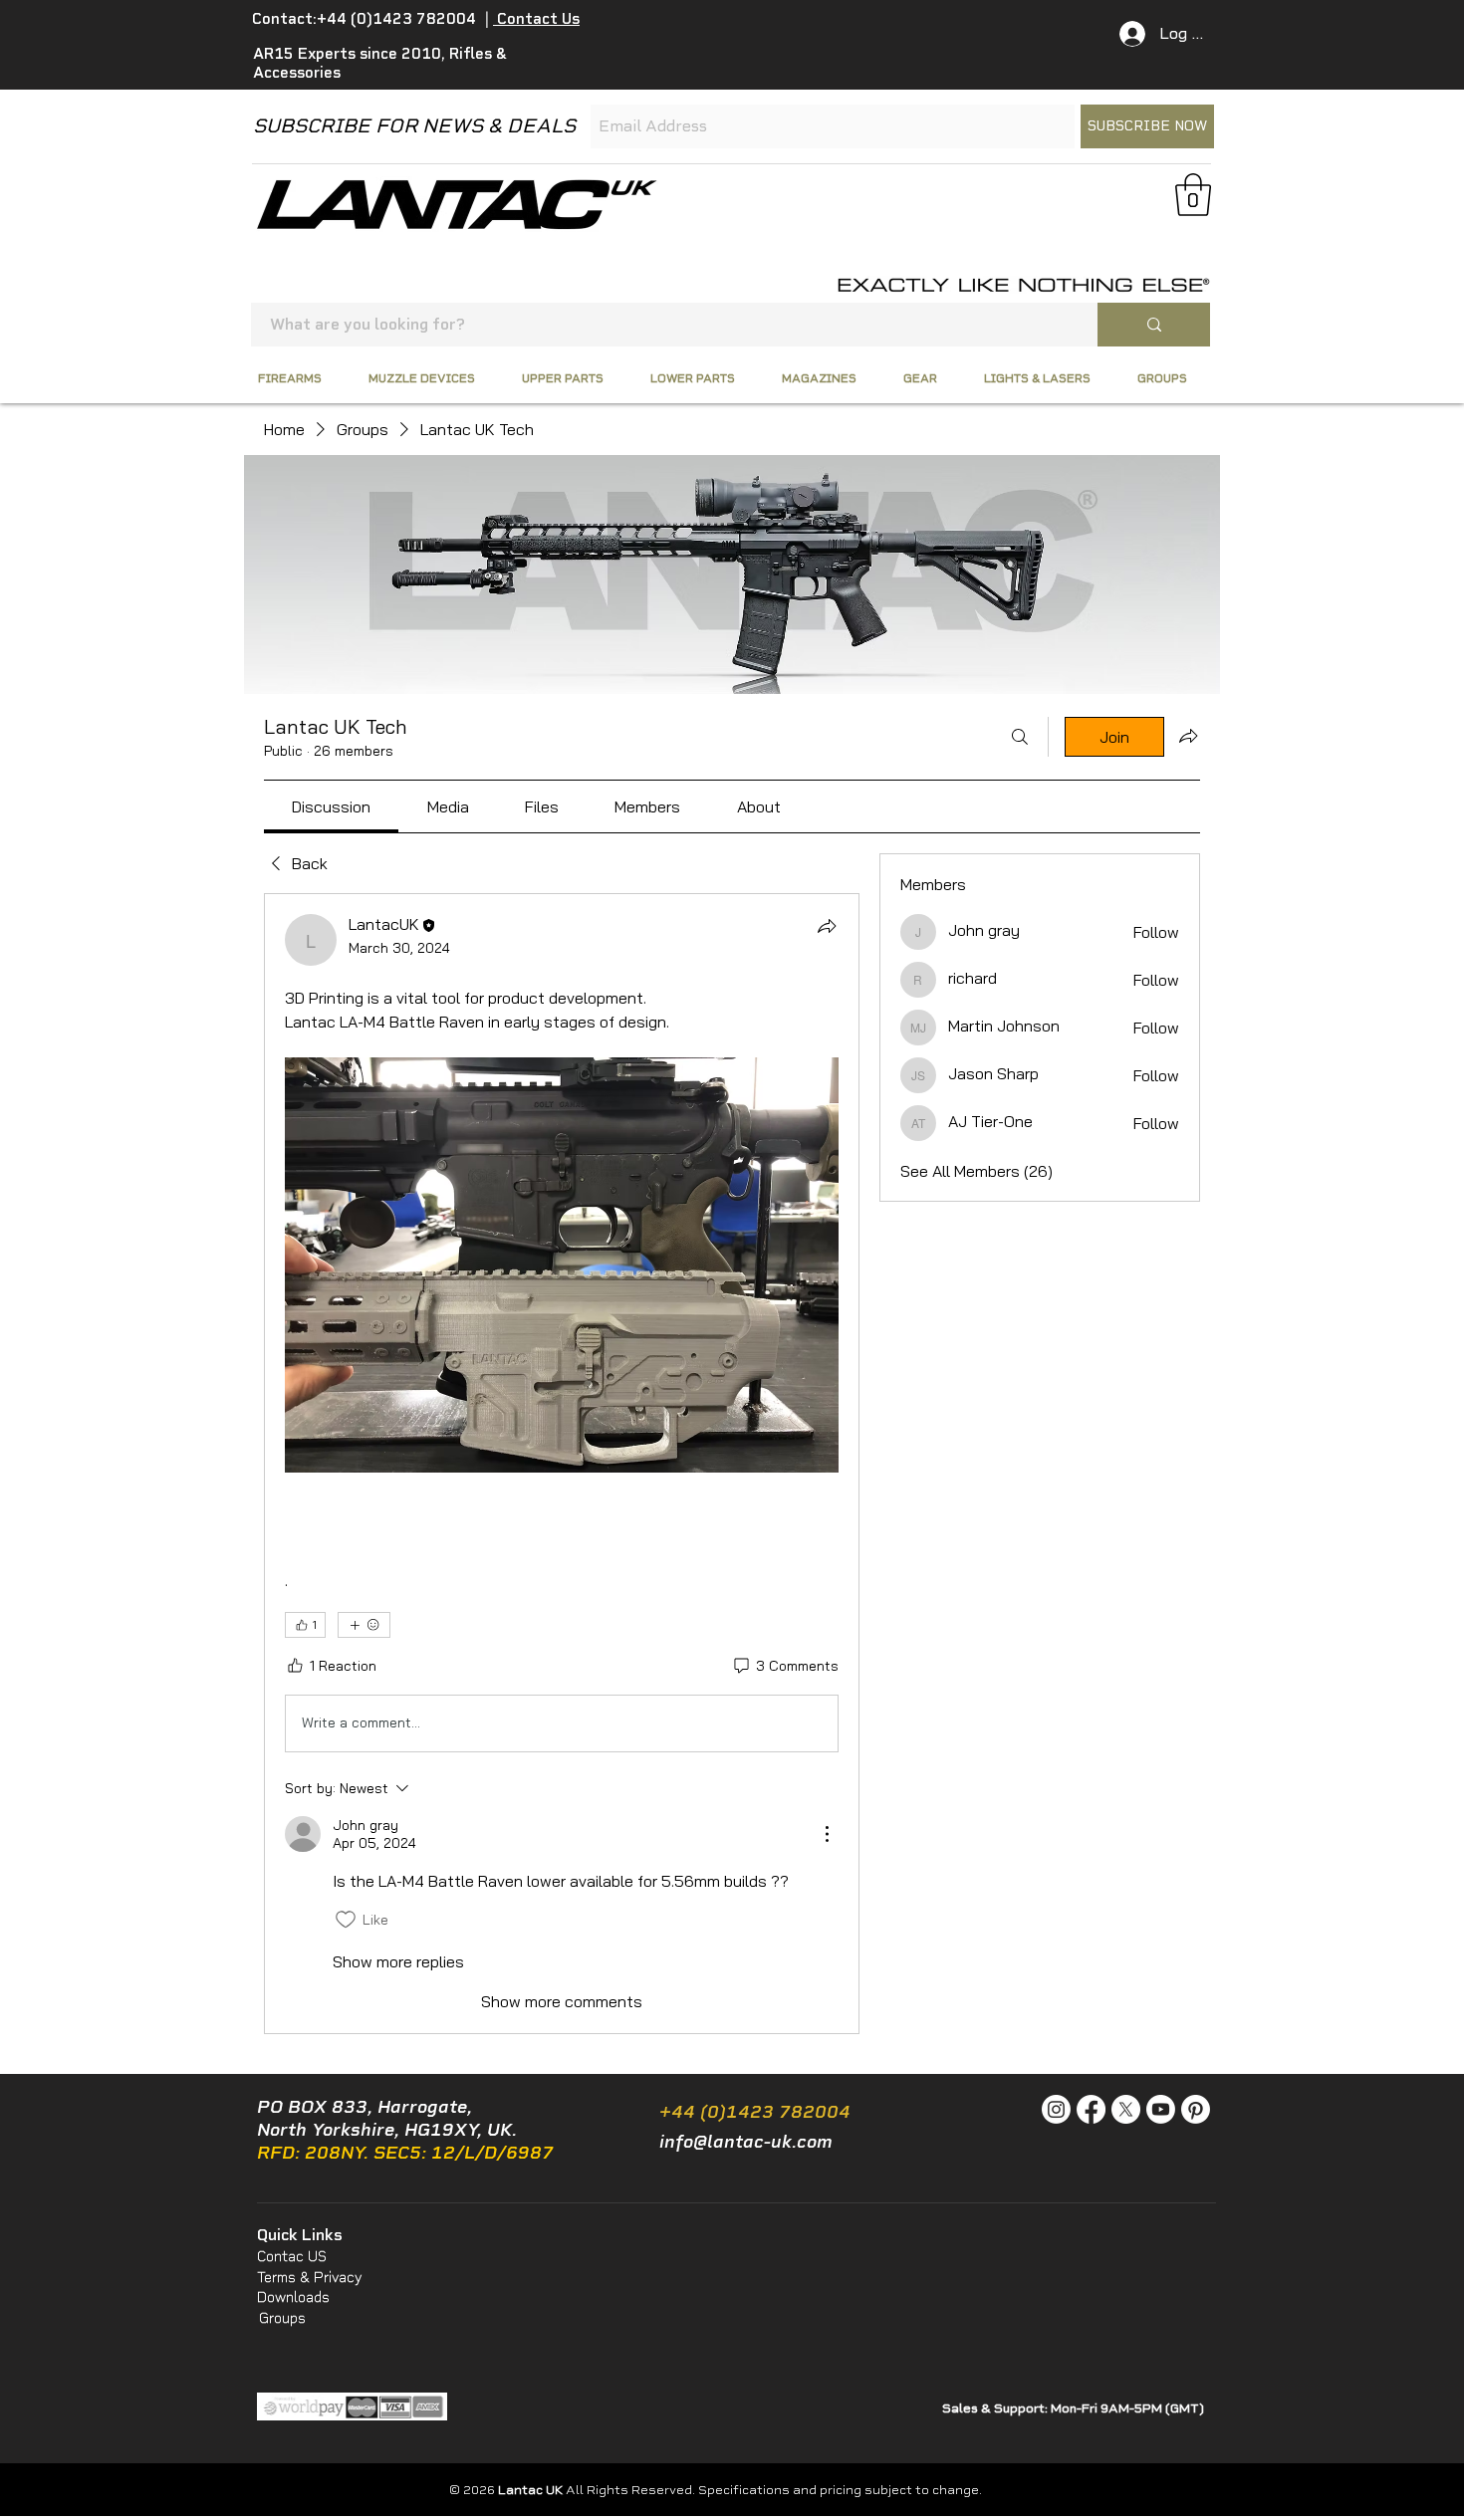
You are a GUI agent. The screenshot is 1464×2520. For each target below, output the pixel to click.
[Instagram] (1056, 2109)
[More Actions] (827, 1834)
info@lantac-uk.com (746, 2142)
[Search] (1020, 737)
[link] (331, 806)
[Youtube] (1161, 2109)
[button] (1193, 195)
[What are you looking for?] (1154, 325)
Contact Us (536, 19)
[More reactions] (364, 1625)
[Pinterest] (1196, 2109)
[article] (562, 1464)
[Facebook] (1091, 2109)
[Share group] (1188, 736)
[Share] (827, 926)
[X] (1126, 2109)
